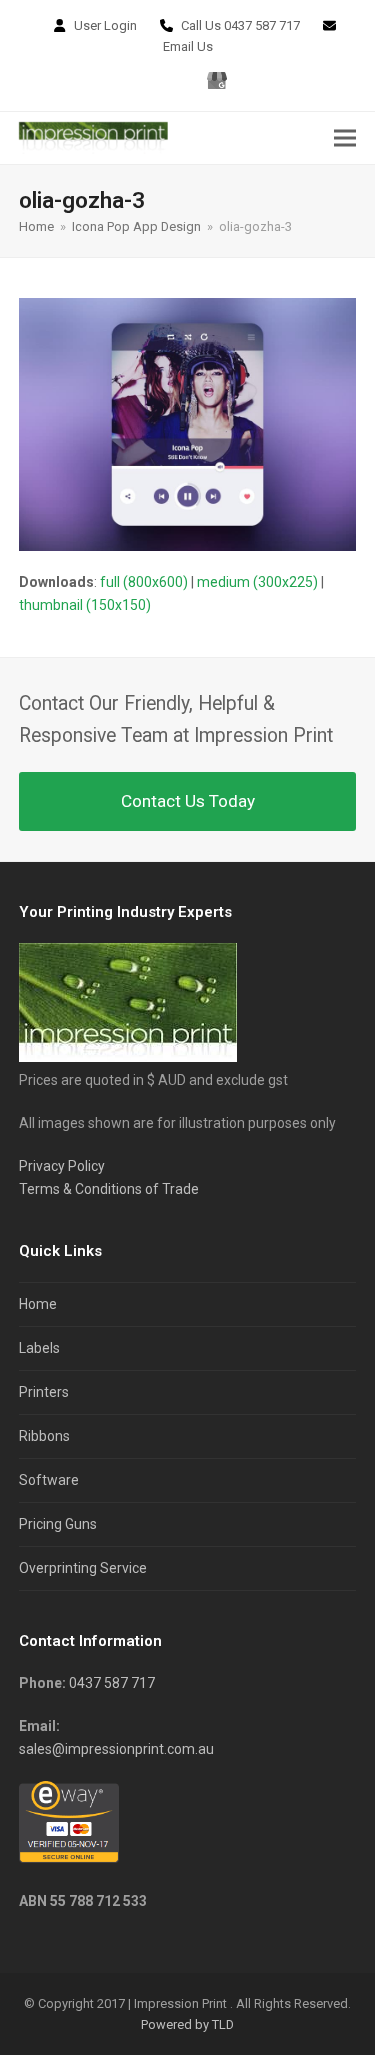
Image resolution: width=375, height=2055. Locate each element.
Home (38, 1304)
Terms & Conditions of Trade (109, 1189)
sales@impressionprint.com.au (116, 1749)
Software (49, 1480)
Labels (39, 1348)
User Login (105, 25)
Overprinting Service (83, 1568)
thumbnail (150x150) (85, 605)
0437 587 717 (262, 25)
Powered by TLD (187, 2024)
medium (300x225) (257, 582)
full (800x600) (144, 582)
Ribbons (44, 1436)
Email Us (188, 46)
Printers (44, 1392)
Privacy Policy (62, 1166)
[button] (345, 137)
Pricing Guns (58, 1524)
